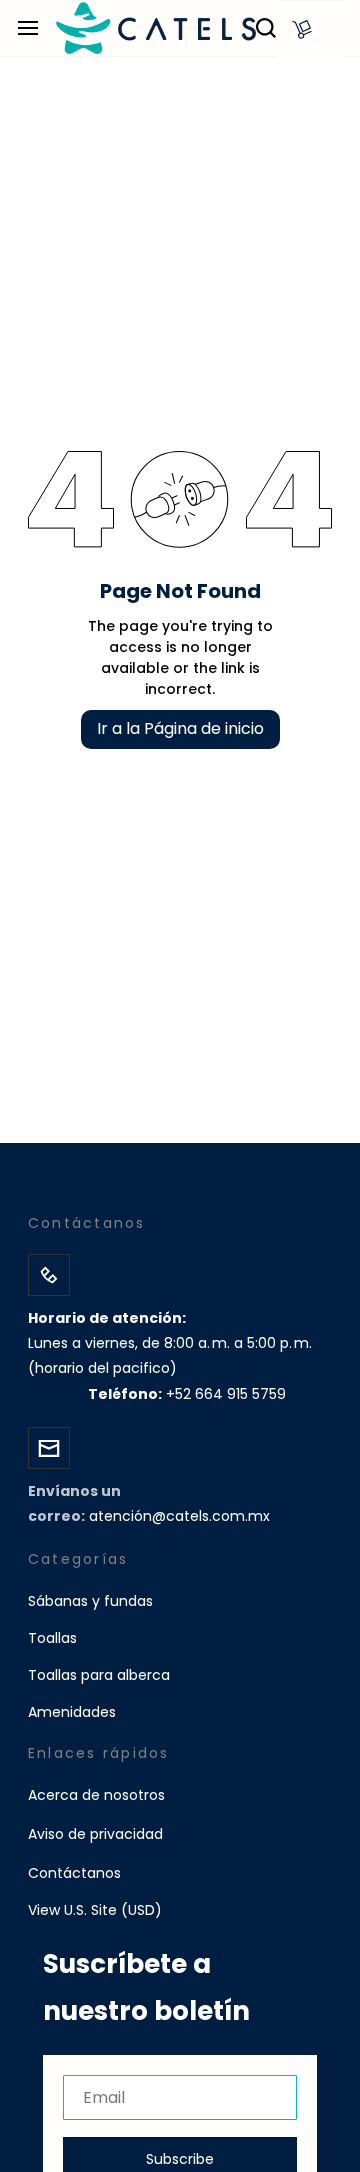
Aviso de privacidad (95, 1834)
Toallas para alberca (99, 1675)
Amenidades (72, 1712)
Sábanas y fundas (90, 1601)
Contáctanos (74, 1873)
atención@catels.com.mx (179, 1516)
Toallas (52, 1638)
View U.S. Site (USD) (95, 1910)
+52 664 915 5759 (226, 1394)
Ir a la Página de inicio (180, 728)
